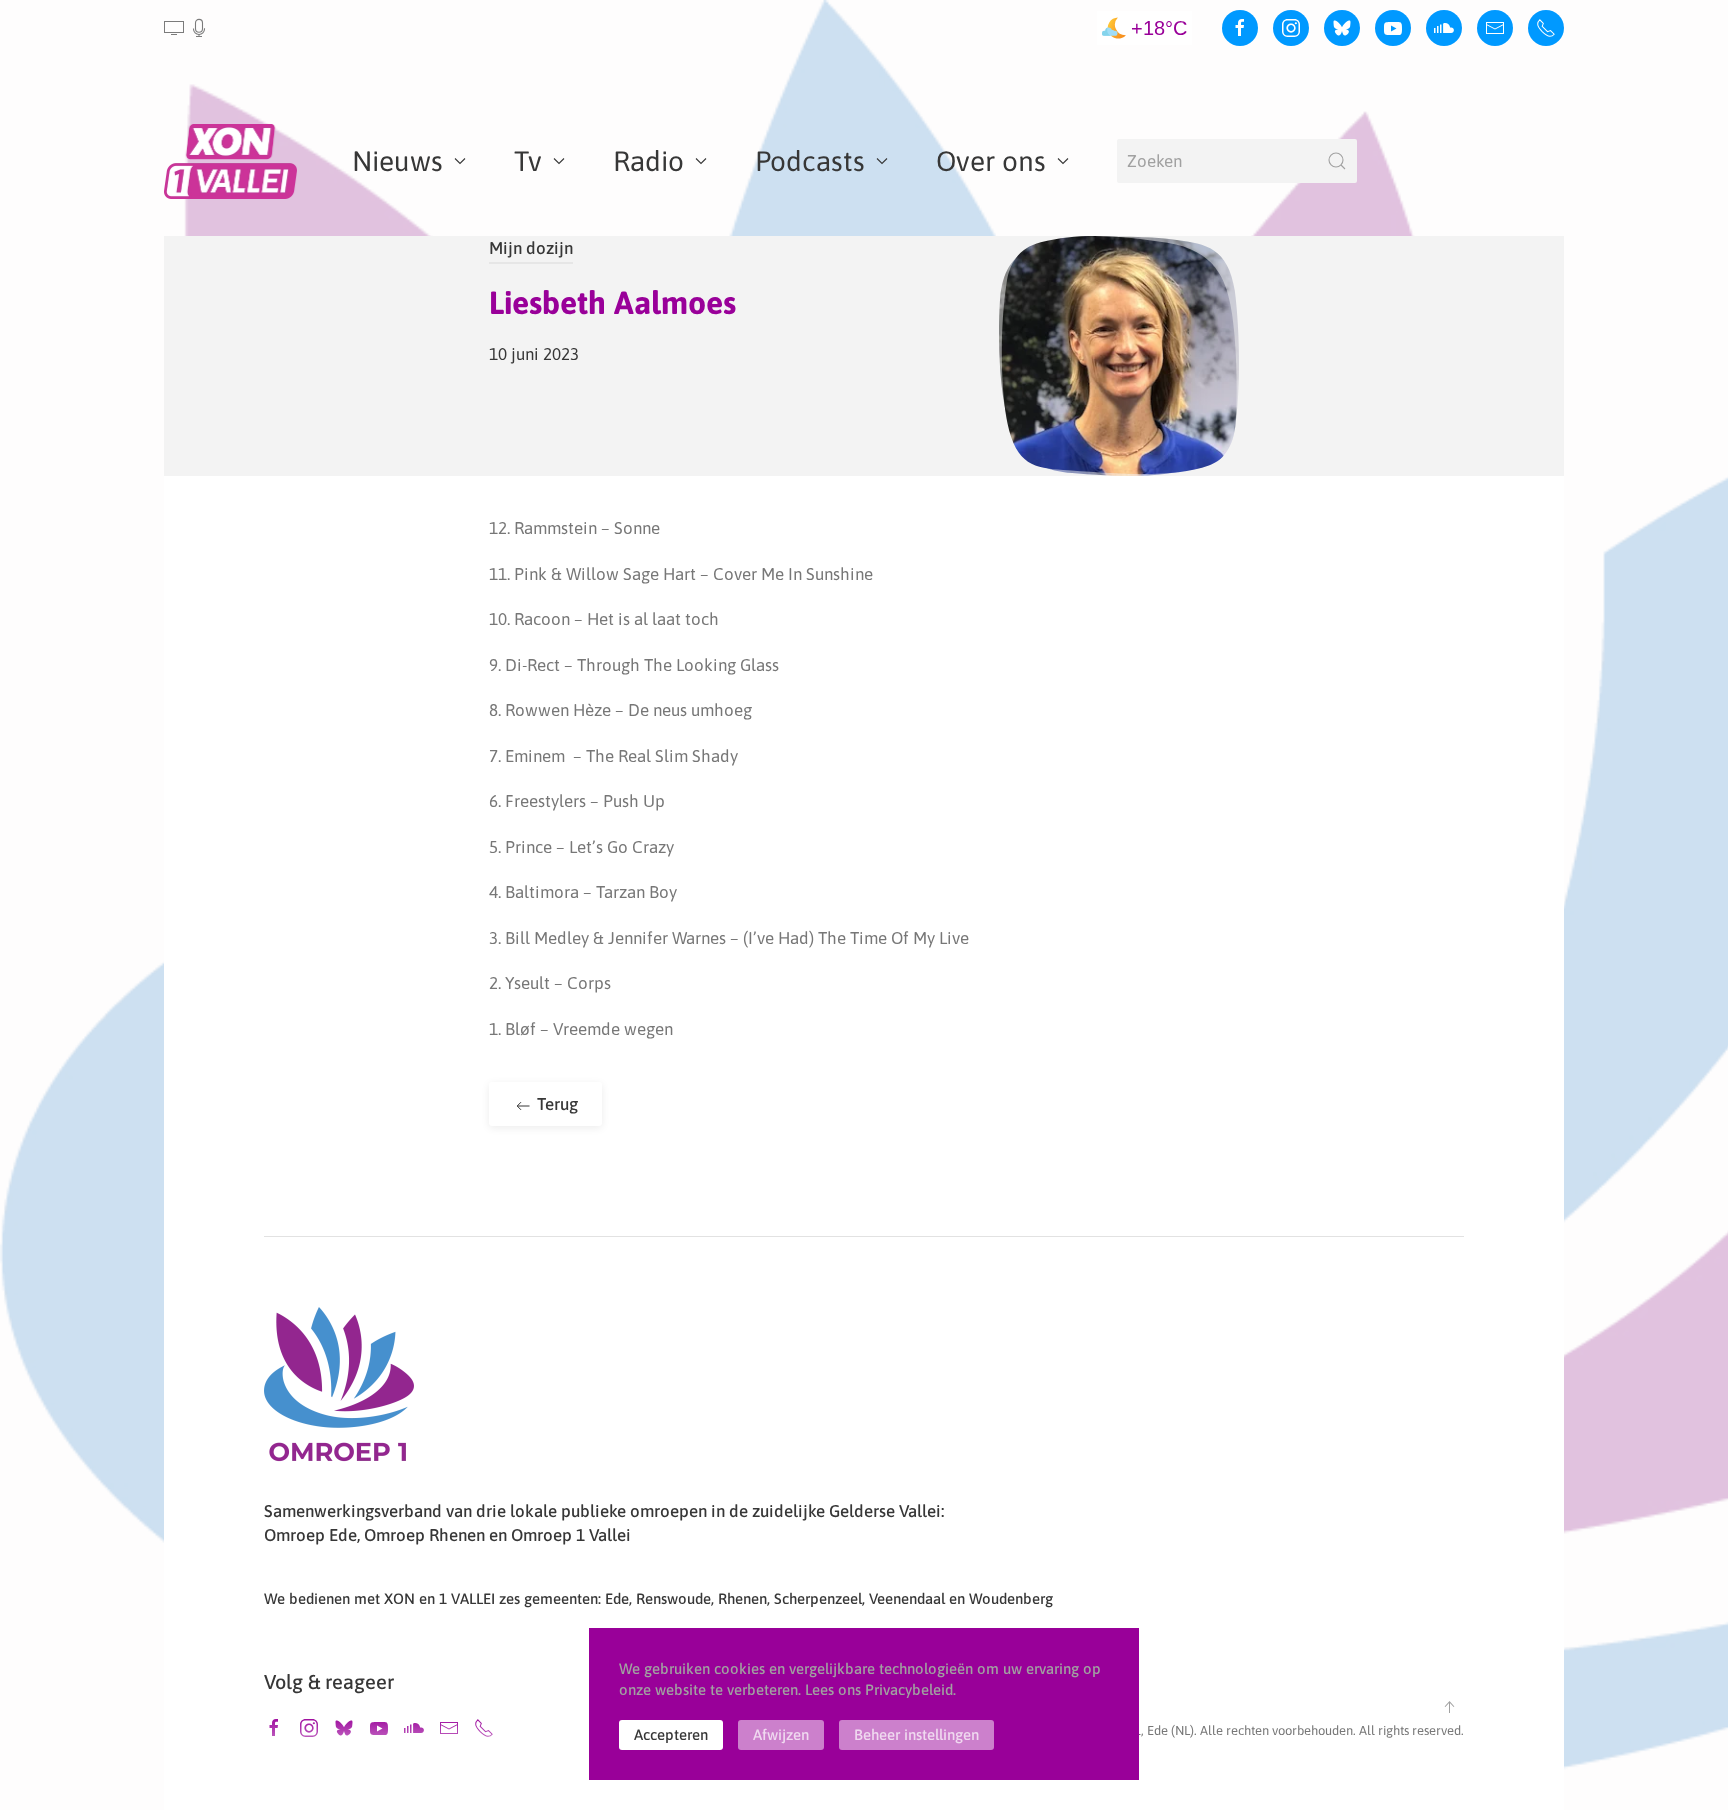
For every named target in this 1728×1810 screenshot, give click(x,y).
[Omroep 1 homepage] (339, 1392)
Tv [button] (528, 161)
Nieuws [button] (397, 161)
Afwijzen (781, 1734)
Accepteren (671, 1734)
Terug (555, 1104)
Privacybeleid (909, 1689)
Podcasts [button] (810, 161)
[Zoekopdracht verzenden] (1337, 161)
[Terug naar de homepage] (234, 161)
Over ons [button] (991, 161)
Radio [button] (648, 161)
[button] (186, 28)
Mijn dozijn (531, 248)
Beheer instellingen (916, 1734)
